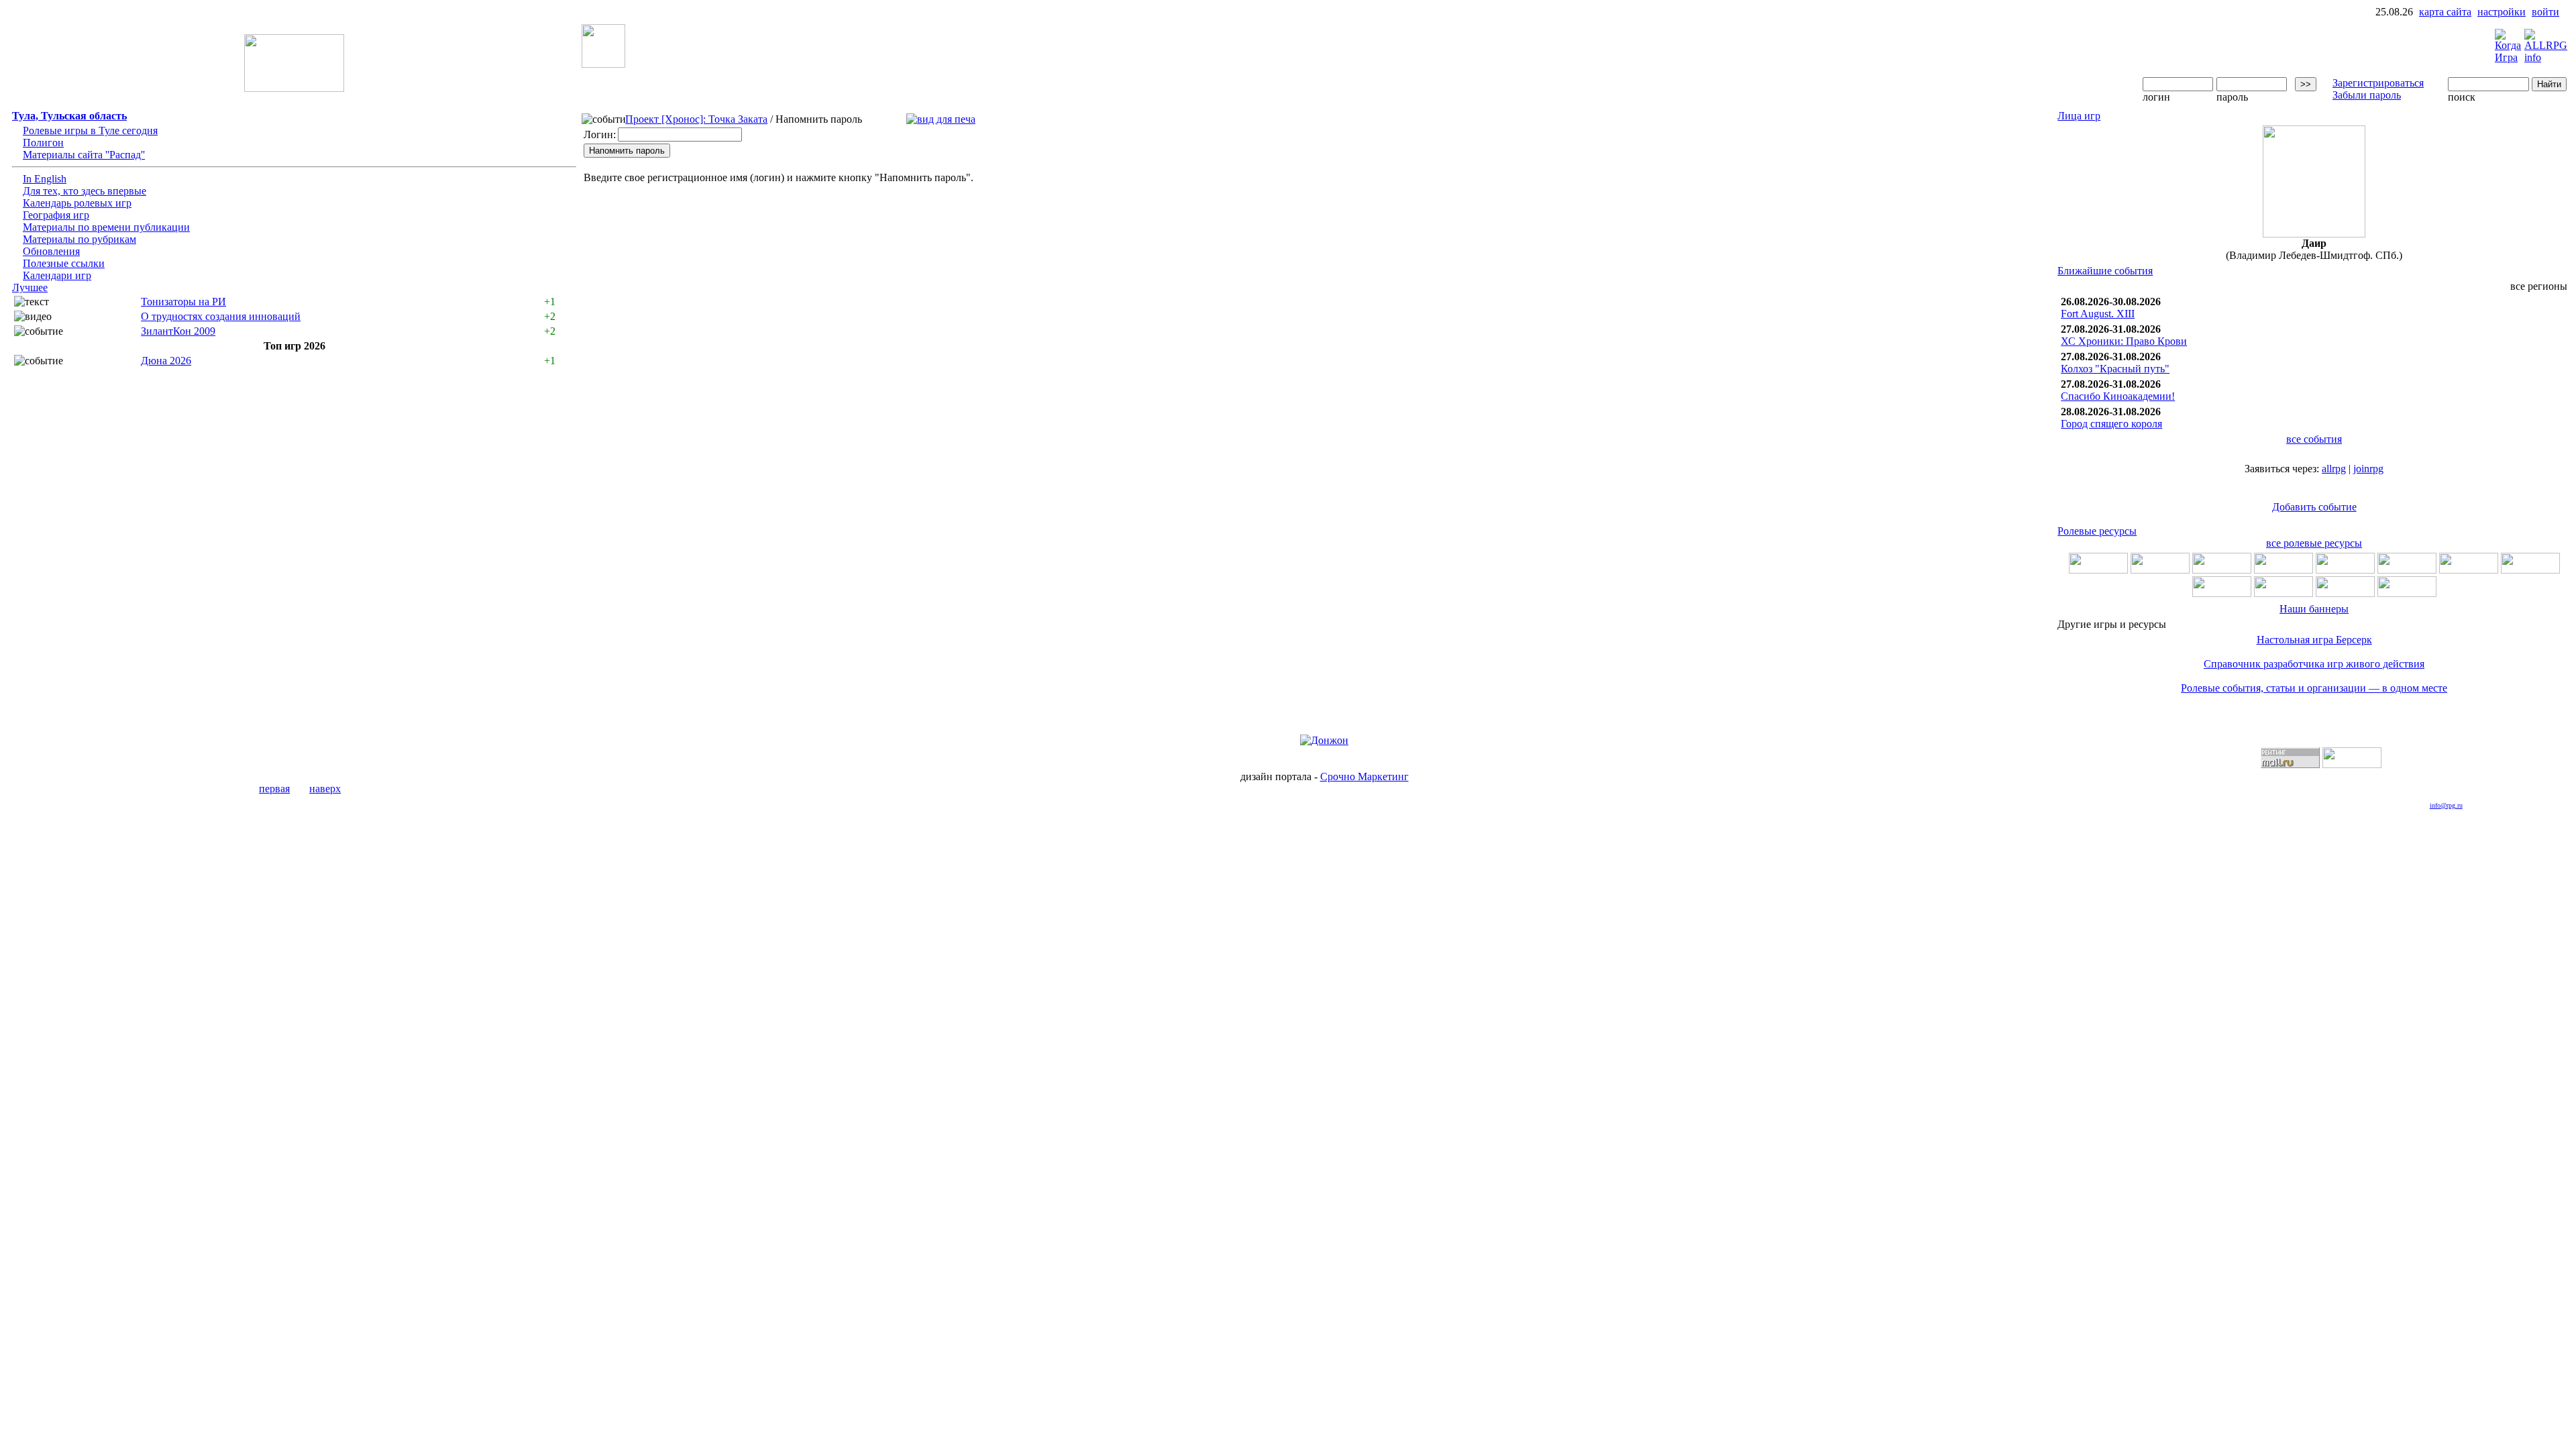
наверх (325, 789)
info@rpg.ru (2446, 805)
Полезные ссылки (64, 263)
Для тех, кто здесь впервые (85, 191)
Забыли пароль (2367, 95)
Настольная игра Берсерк (2314, 640)
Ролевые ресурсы (2097, 531)
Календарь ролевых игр (77, 203)
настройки (2502, 12)
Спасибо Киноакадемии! (2118, 396)
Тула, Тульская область (69, 116)
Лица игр (2079, 116)
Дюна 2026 (166, 361)
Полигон (43, 143)
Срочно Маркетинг (1364, 776)
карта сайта (2445, 12)
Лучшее (30, 287)
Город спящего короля (2111, 424)
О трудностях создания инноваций (221, 316)
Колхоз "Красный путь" (2115, 369)
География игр (56, 215)
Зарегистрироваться (2378, 83)
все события (2314, 439)
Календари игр (57, 275)
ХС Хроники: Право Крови (2124, 341)
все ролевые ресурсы (2314, 543)
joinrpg (2368, 469)
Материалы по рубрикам (79, 239)
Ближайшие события (2105, 271)
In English (45, 179)
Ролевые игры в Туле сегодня (90, 130)
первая (274, 789)
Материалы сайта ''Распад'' (84, 155)
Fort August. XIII (2098, 314)
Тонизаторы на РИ (183, 302)
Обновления (51, 251)
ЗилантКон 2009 (178, 331)
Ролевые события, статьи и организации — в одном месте (2314, 688)
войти (2545, 12)
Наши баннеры (2314, 609)
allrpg (2334, 469)
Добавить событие (2314, 507)
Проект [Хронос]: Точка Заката (696, 119)
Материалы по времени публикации (106, 227)
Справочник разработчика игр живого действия (2314, 664)
